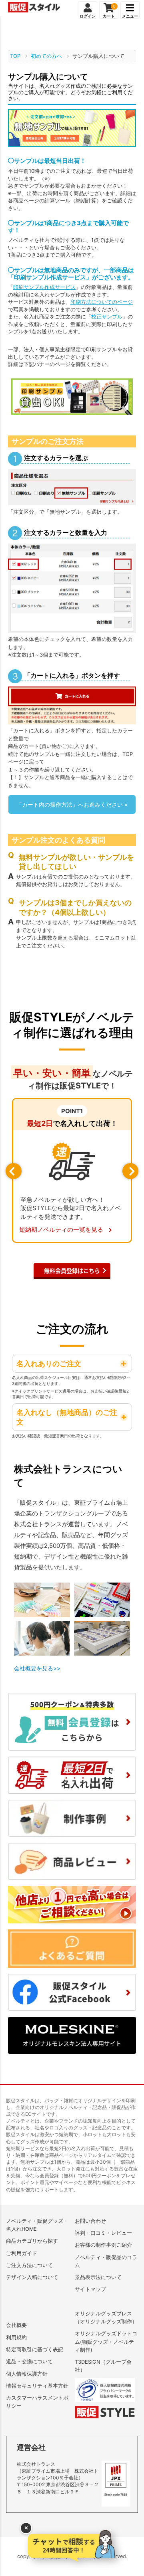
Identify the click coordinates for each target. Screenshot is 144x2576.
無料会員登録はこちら (72, 1270)
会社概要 (16, 2325)
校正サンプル (107, 317)
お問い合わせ (90, 2221)
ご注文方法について (29, 2265)
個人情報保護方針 (27, 2374)
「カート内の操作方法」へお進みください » (72, 804)
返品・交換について (29, 2361)
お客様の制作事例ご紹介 (103, 2245)
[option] (72, 1170)
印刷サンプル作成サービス (44, 287)
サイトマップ (90, 2289)
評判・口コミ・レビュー (103, 2233)
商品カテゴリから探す (32, 2241)
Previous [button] (14, 1171)
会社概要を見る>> (37, 1668)
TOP (15, 56)
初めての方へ (46, 56)
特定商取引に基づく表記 (35, 2349)
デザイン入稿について (32, 2277)
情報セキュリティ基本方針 (37, 2386)
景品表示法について (98, 2277)
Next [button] (130, 1171)
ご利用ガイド (22, 2253)
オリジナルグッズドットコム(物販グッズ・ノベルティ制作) (106, 2342)
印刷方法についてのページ (102, 302)
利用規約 (16, 2338)
